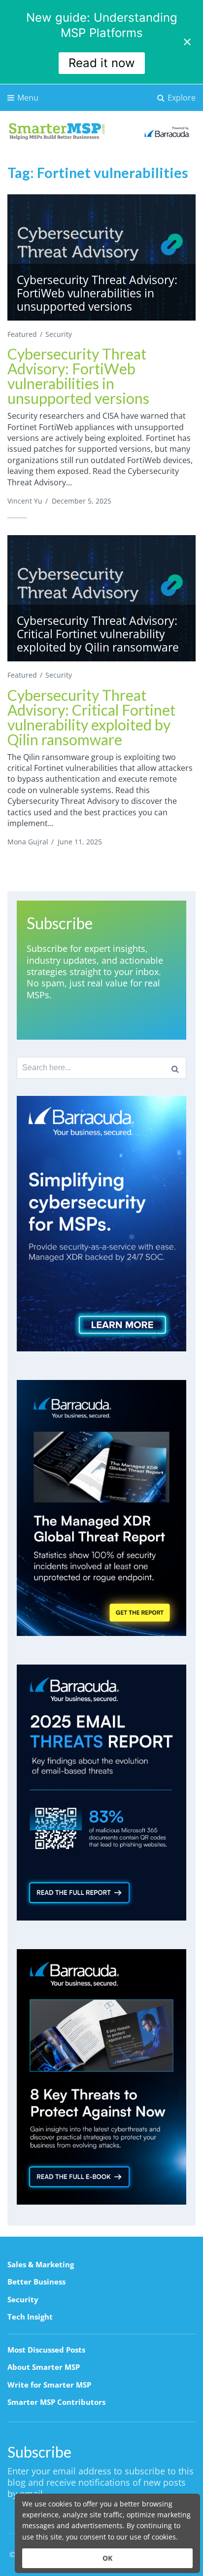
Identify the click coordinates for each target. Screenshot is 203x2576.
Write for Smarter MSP (49, 2385)
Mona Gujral (28, 842)
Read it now (102, 63)
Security (59, 334)
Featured (22, 334)
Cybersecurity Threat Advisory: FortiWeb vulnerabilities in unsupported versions (78, 376)
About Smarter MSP (44, 2367)
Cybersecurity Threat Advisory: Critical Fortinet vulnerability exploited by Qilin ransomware (91, 717)
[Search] (175, 1068)
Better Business (36, 2282)
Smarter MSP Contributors (56, 2402)
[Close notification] (187, 42)
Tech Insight (30, 2317)
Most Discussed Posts (46, 2350)
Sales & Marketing (41, 2264)
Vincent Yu (25, 501)
